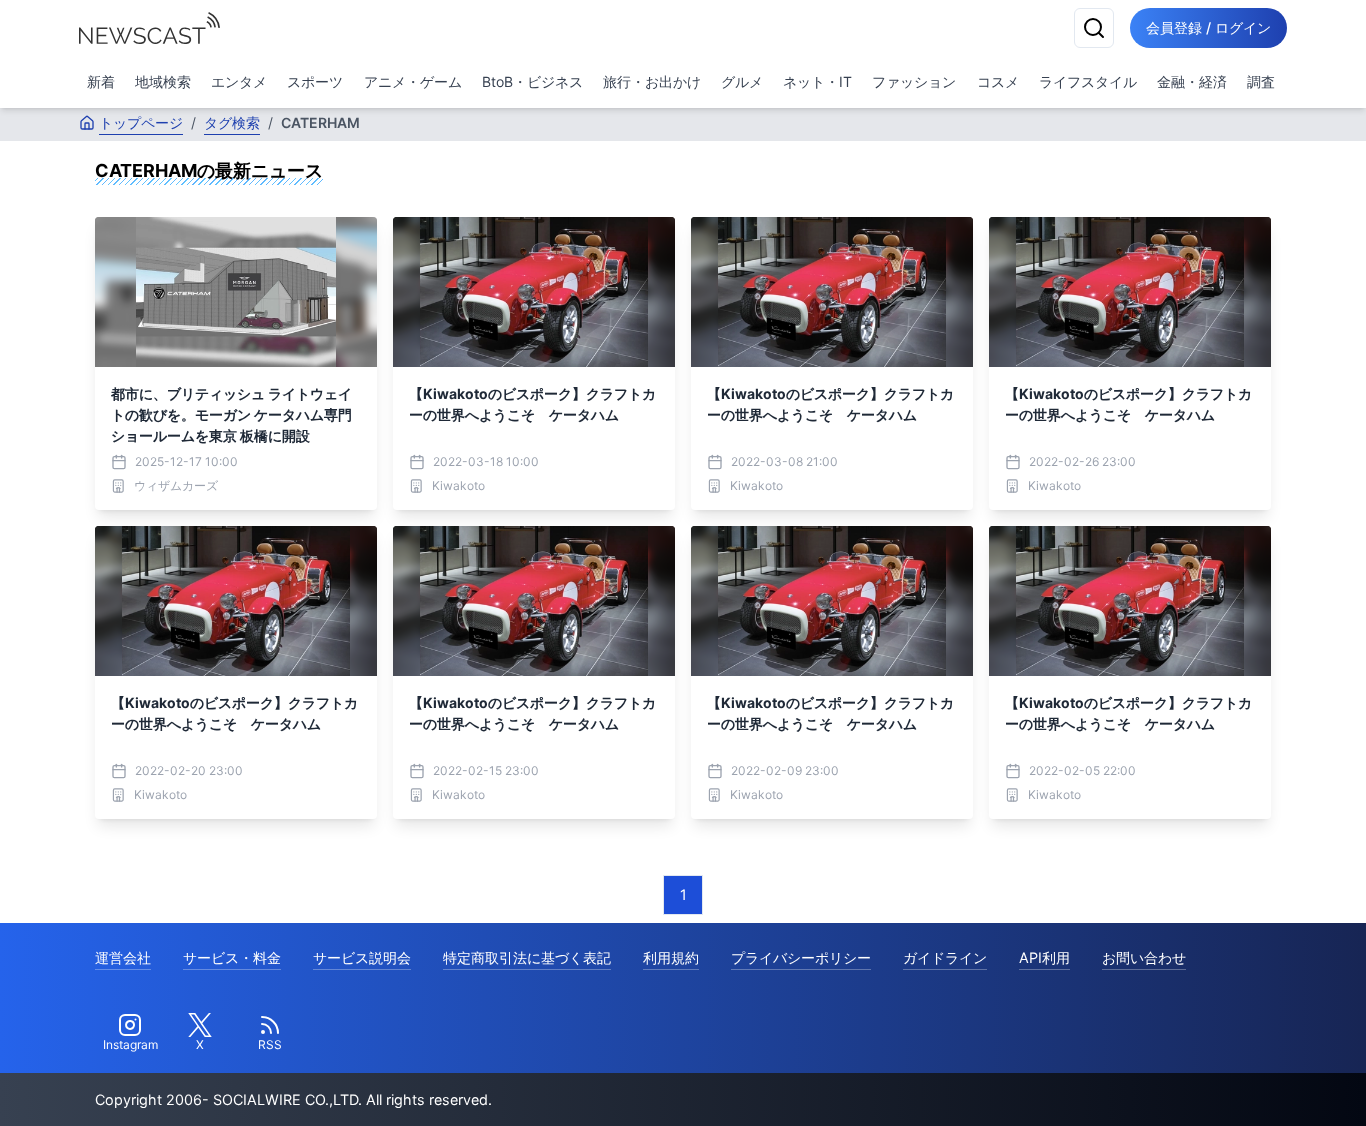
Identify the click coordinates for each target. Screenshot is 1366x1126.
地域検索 (163, 81)
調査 (1261, 81)
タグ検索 (232, 122)
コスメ (998, 81)
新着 (101, 81)
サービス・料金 (232, 957)
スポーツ (315, 81)
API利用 (1044, 957)
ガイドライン (945, 957)
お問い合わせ (1144, 957)
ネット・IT (817, 81)
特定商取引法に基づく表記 (527, 957)
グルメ (742, 81)
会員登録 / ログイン (1208, 27)
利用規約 (671, 957)
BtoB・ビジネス (532, 81)
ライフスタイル (1088, 81)
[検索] (1094, 28)
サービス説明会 (362, 957)
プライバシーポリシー (801, 957)
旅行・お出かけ (652, 81)
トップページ (141, 122)
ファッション (914, 81)
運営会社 (123, 957)
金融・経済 (1192, 81)
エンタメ (239, 81)
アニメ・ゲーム (413, 81)
